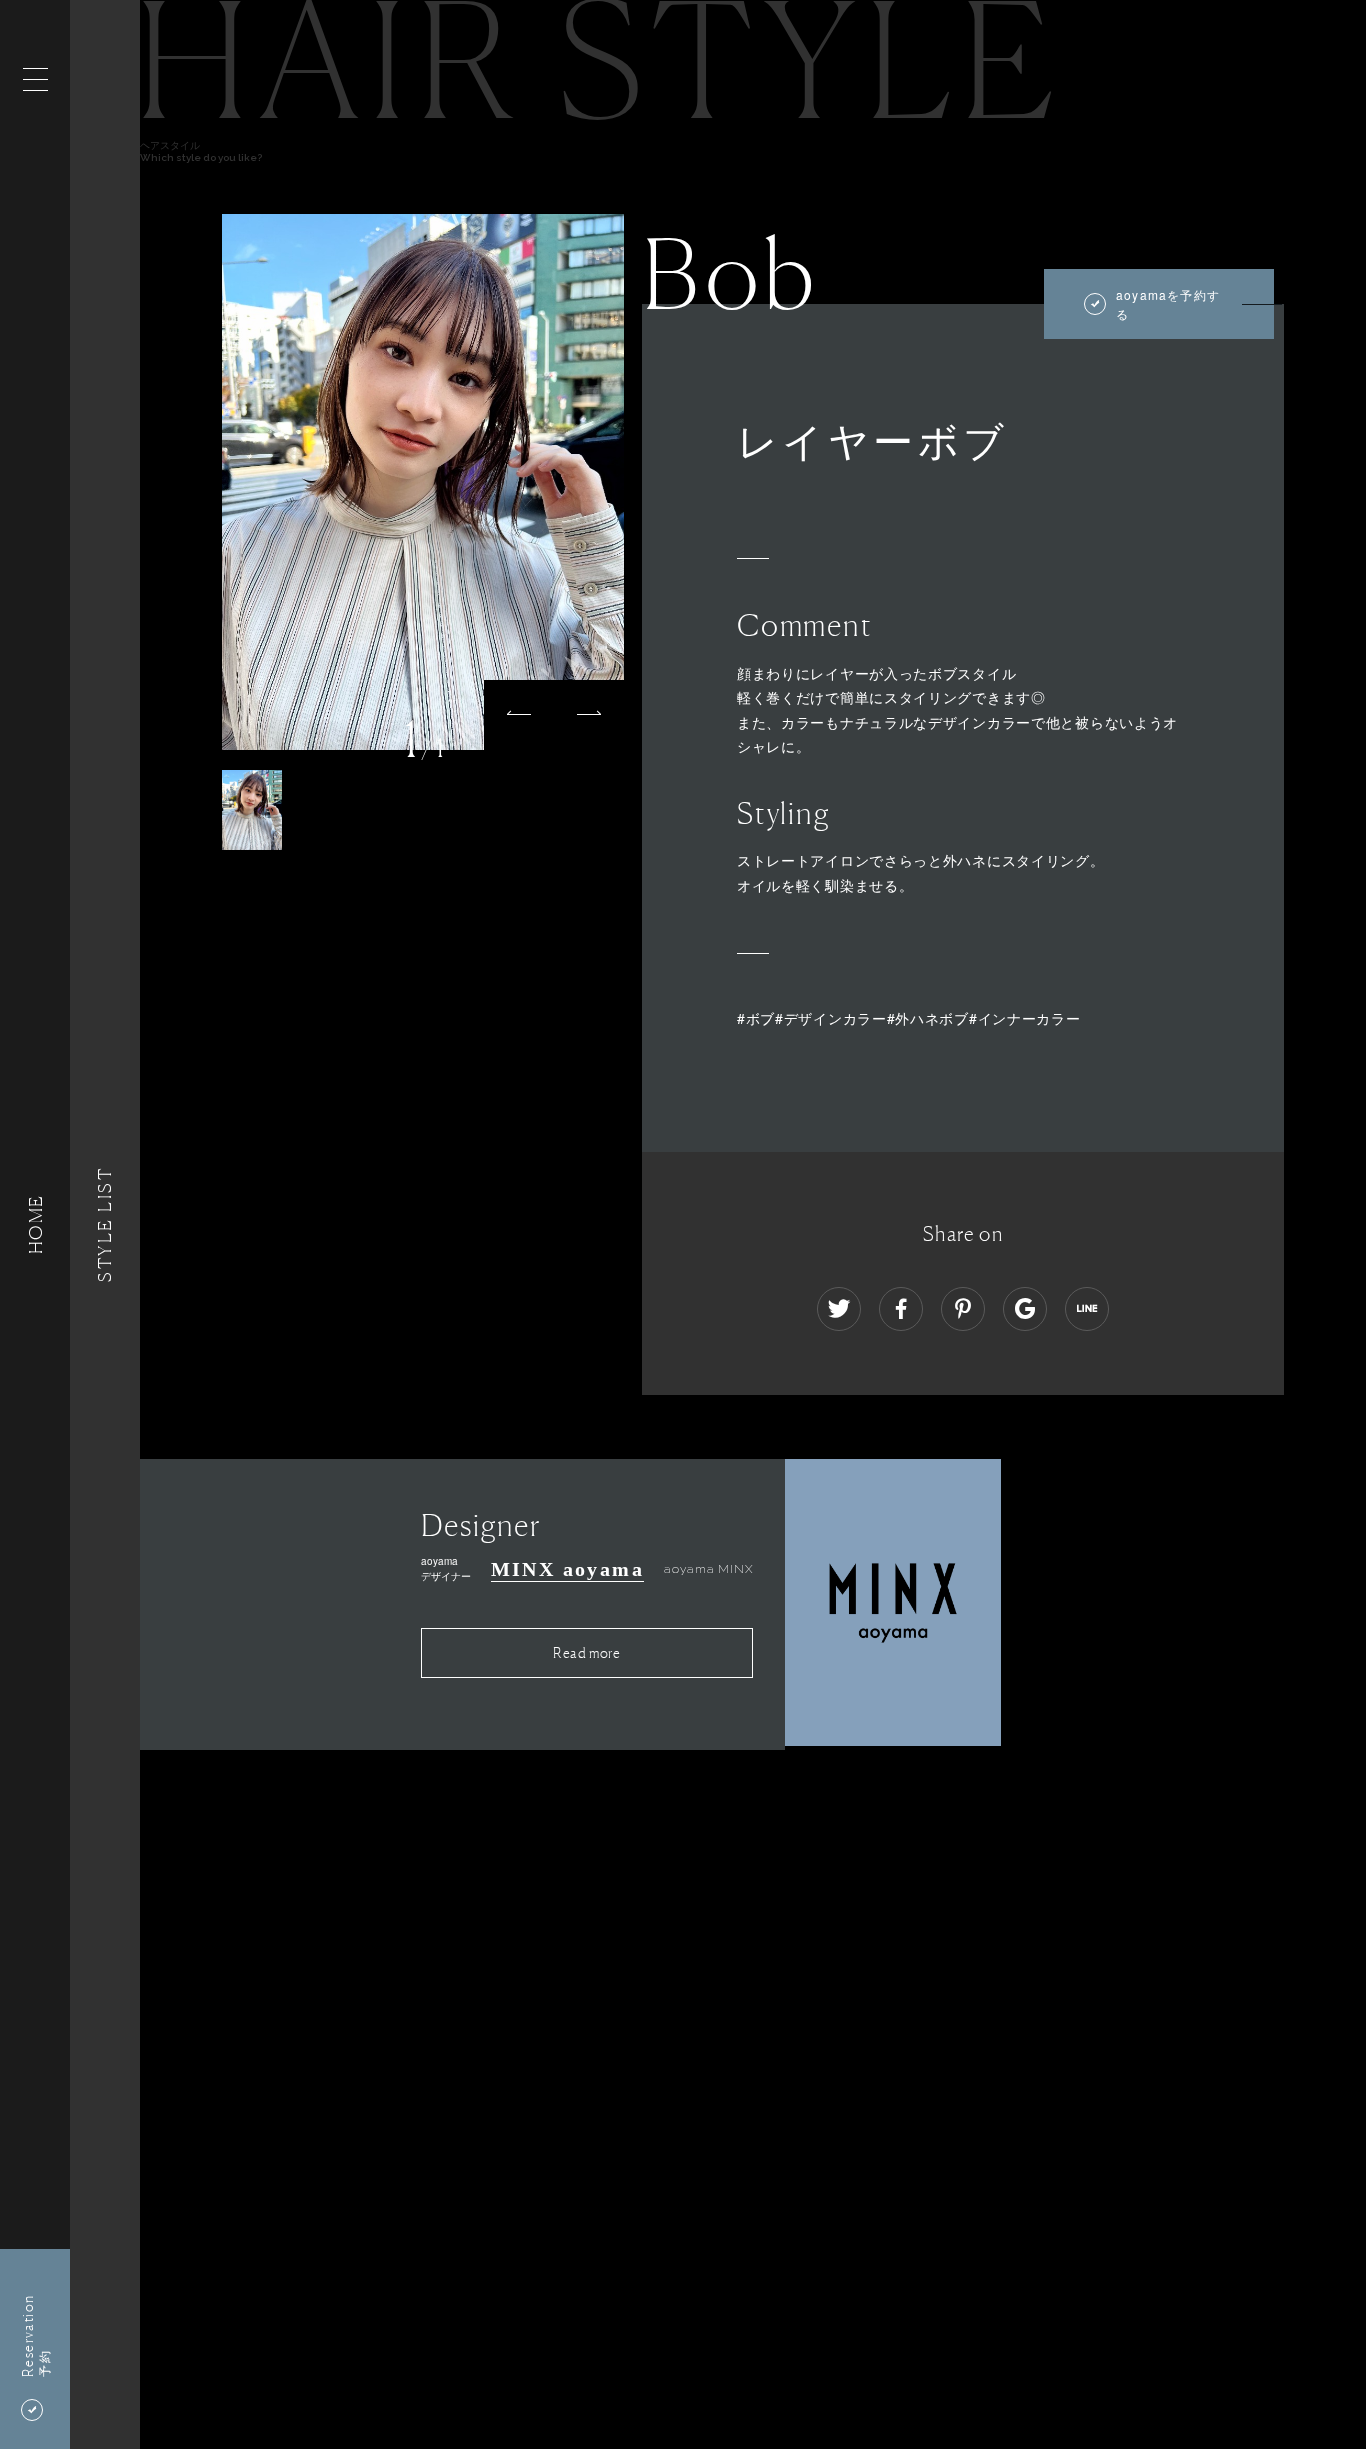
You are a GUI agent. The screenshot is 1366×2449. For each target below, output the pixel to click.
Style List (105, 1224)
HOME (35, 1224)
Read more (586, 1652)
